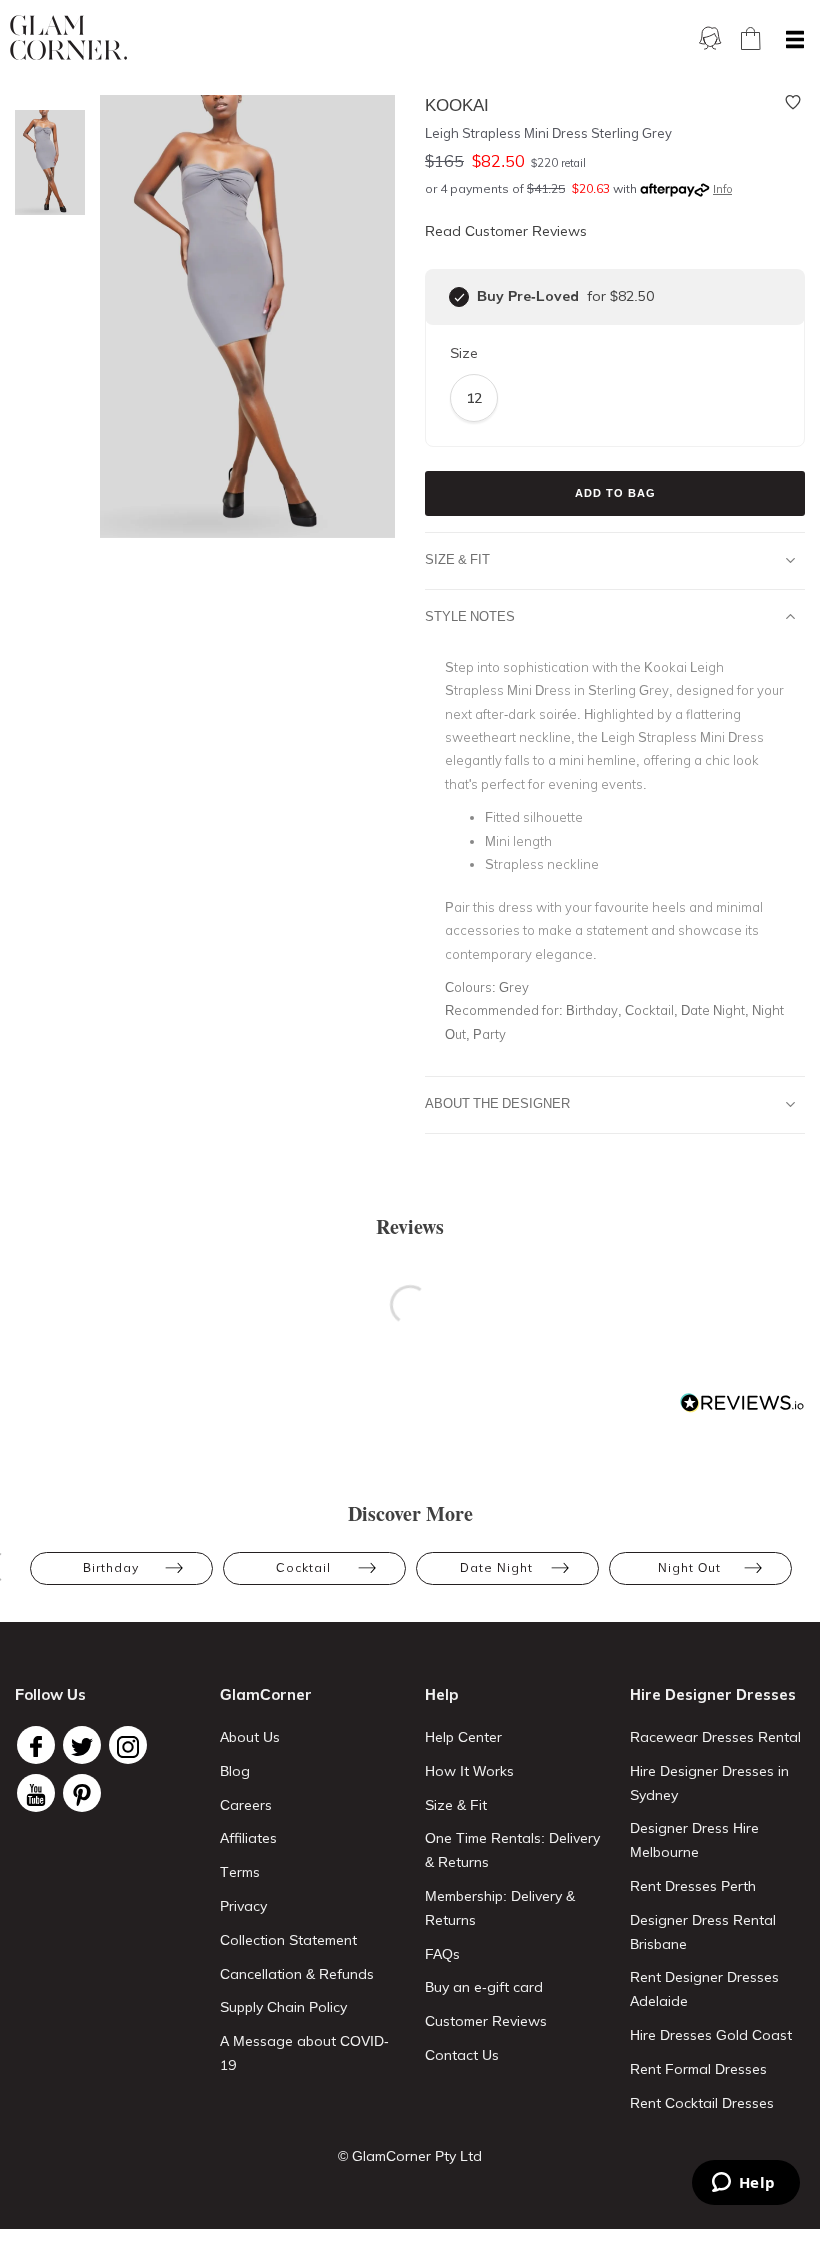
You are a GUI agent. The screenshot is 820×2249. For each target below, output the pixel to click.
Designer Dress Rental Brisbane (703, 1932)
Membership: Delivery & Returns (500, 1908)
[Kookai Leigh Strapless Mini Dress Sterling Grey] (45, 162)
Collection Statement (288, 1940)
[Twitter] (82, 1745)
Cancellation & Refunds (297, 1974)
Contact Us (462, 2055)
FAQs (442, 1954)
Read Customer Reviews (506, 231)
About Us (250, 1737)
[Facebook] (36, 1745)
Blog (235, 1771)
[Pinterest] (82, 1793)
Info (722, 189)
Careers (246, 1805)
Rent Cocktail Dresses (702, 2103)
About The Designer (497, 1103)
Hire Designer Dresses (713, 1694)
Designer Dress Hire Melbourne (694, 1840)
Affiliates (248, 1838)
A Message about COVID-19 (304, 2053)
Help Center (463, 1737)
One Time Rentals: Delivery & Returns (512, 1850)
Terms (240, 1872)
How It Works (469, 1771)
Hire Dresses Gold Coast (711, 2035)
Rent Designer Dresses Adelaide (704, 1989)
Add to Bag (615, 493)
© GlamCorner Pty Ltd (410, 2156)
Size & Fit (457, 559)
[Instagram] (128, 1745)
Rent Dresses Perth (693, 1886)
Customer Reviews (486, 2021)
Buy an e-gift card (484, 1987)
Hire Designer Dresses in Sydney (709, 1783)
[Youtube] (36, 1793)
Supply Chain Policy (283, 2007)
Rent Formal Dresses (698, 2069)
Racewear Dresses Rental (715, 1737)
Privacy (243, 1906)
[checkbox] (459, 297)
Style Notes (470, 616)
